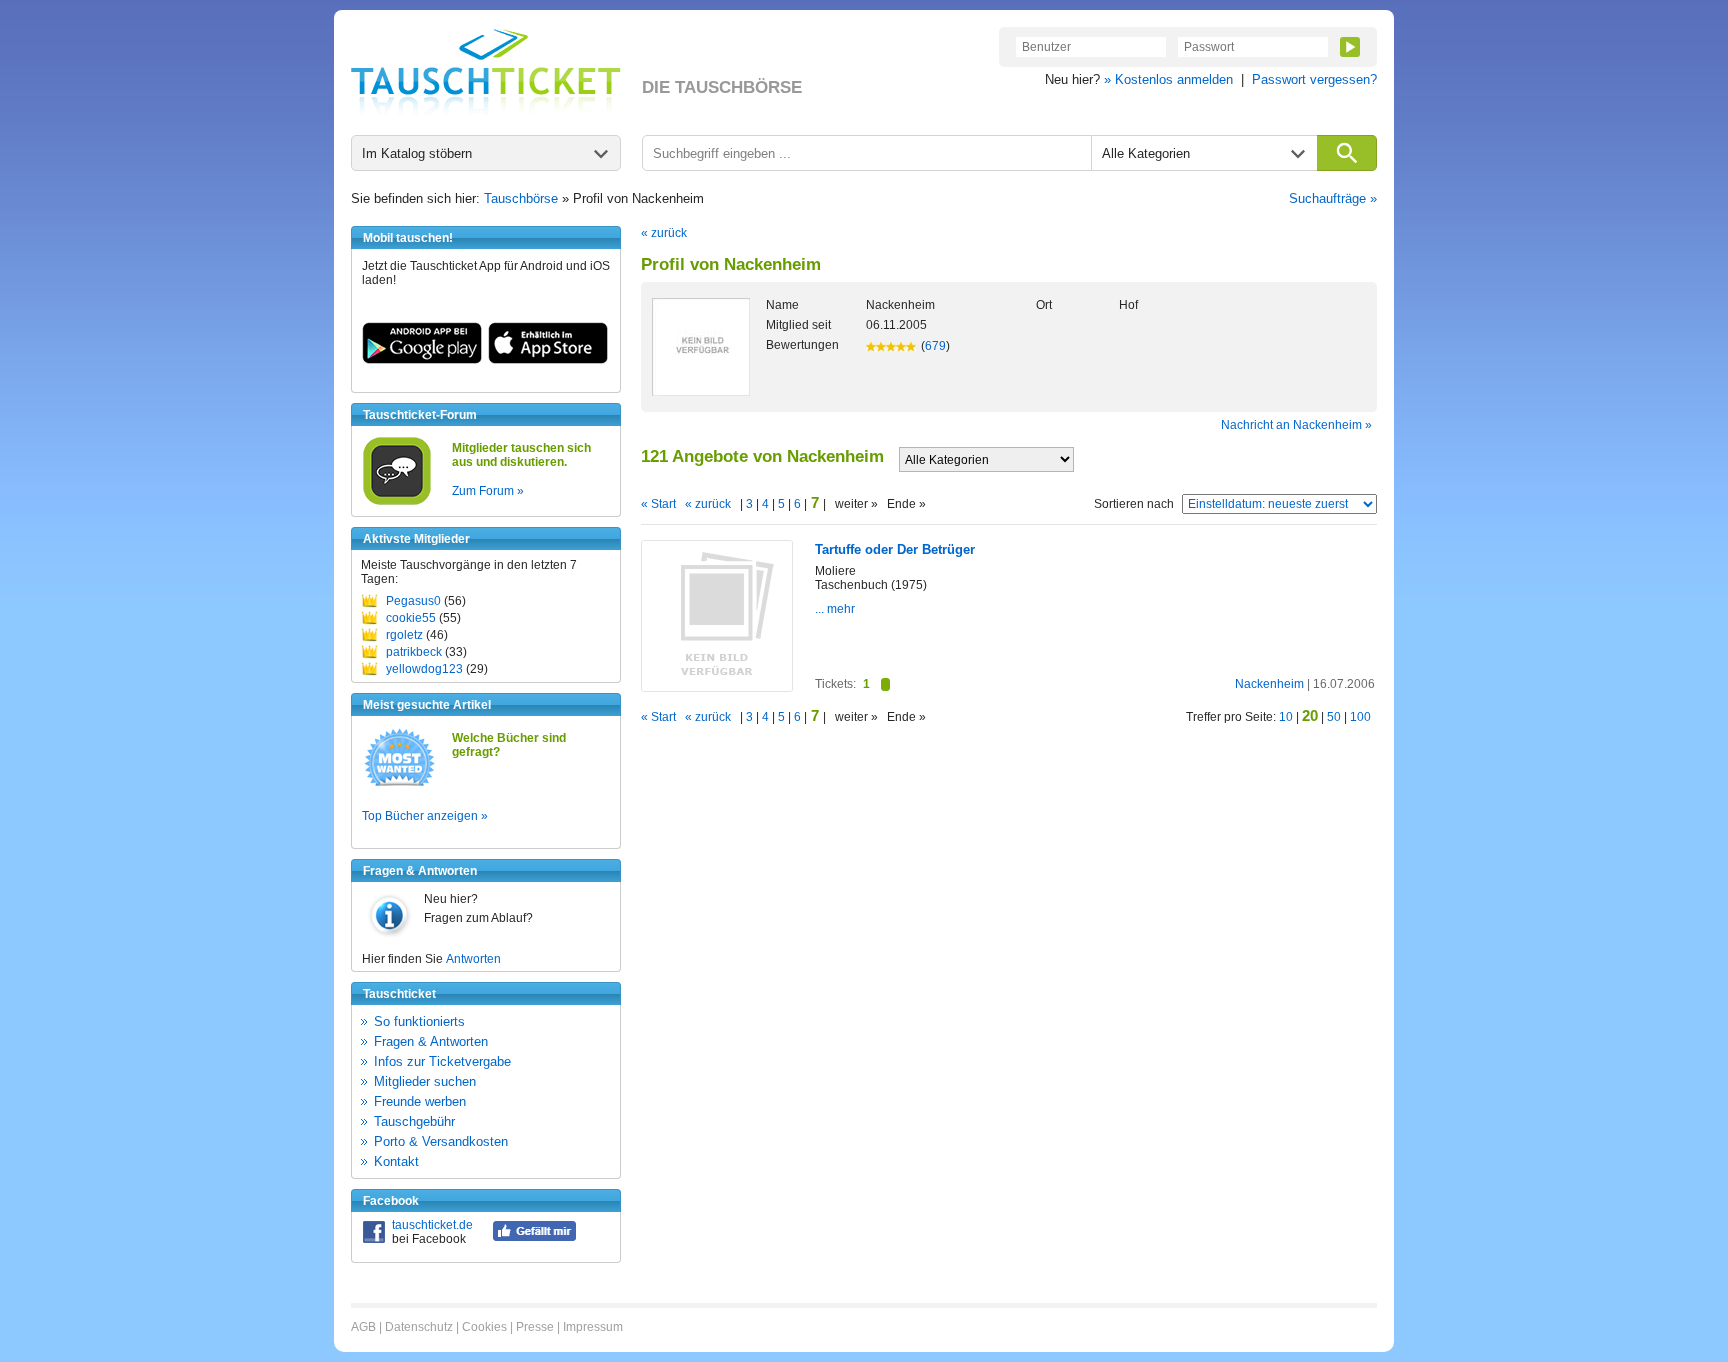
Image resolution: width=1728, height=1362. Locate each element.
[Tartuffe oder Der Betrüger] (717, 687)
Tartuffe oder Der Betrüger (895, 549)
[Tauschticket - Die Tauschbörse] (486, 72)
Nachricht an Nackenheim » (1296, 425)
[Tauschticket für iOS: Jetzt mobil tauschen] (548, 360)
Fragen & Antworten (431, 1041)
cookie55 (411, 618)
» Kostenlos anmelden (1168, 79)
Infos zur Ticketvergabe (442, 1061)
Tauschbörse (521, 198)
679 (935, 346)
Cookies (484, 1327)
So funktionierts (419, 1021)
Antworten (473, 959)
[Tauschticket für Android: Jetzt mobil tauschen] (422, 360)
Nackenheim (1269, 684)
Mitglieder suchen (425, 1081)
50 (1334, 717)
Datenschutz (419, 1327)
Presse (535, 1327)
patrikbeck (414, 652)
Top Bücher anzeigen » (425, 816)
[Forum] (397, 502)
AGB (363, 1327)
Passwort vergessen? (1314, 79)
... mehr (835, 609)
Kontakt (396, 1161)
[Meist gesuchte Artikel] (399, 785)
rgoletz (404, 635)
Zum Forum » (488, 491)
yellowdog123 (424, 669)
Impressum (593, 1327)
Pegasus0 (413, 601)
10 (1286, 717)
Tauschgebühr (414, 1121)
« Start (658, 504)
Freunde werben (420, 1101)
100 (1360, 717)
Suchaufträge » (1333, 198)
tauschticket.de (432, 1225)
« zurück (664, 233)
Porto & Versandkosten (441, 1141)
